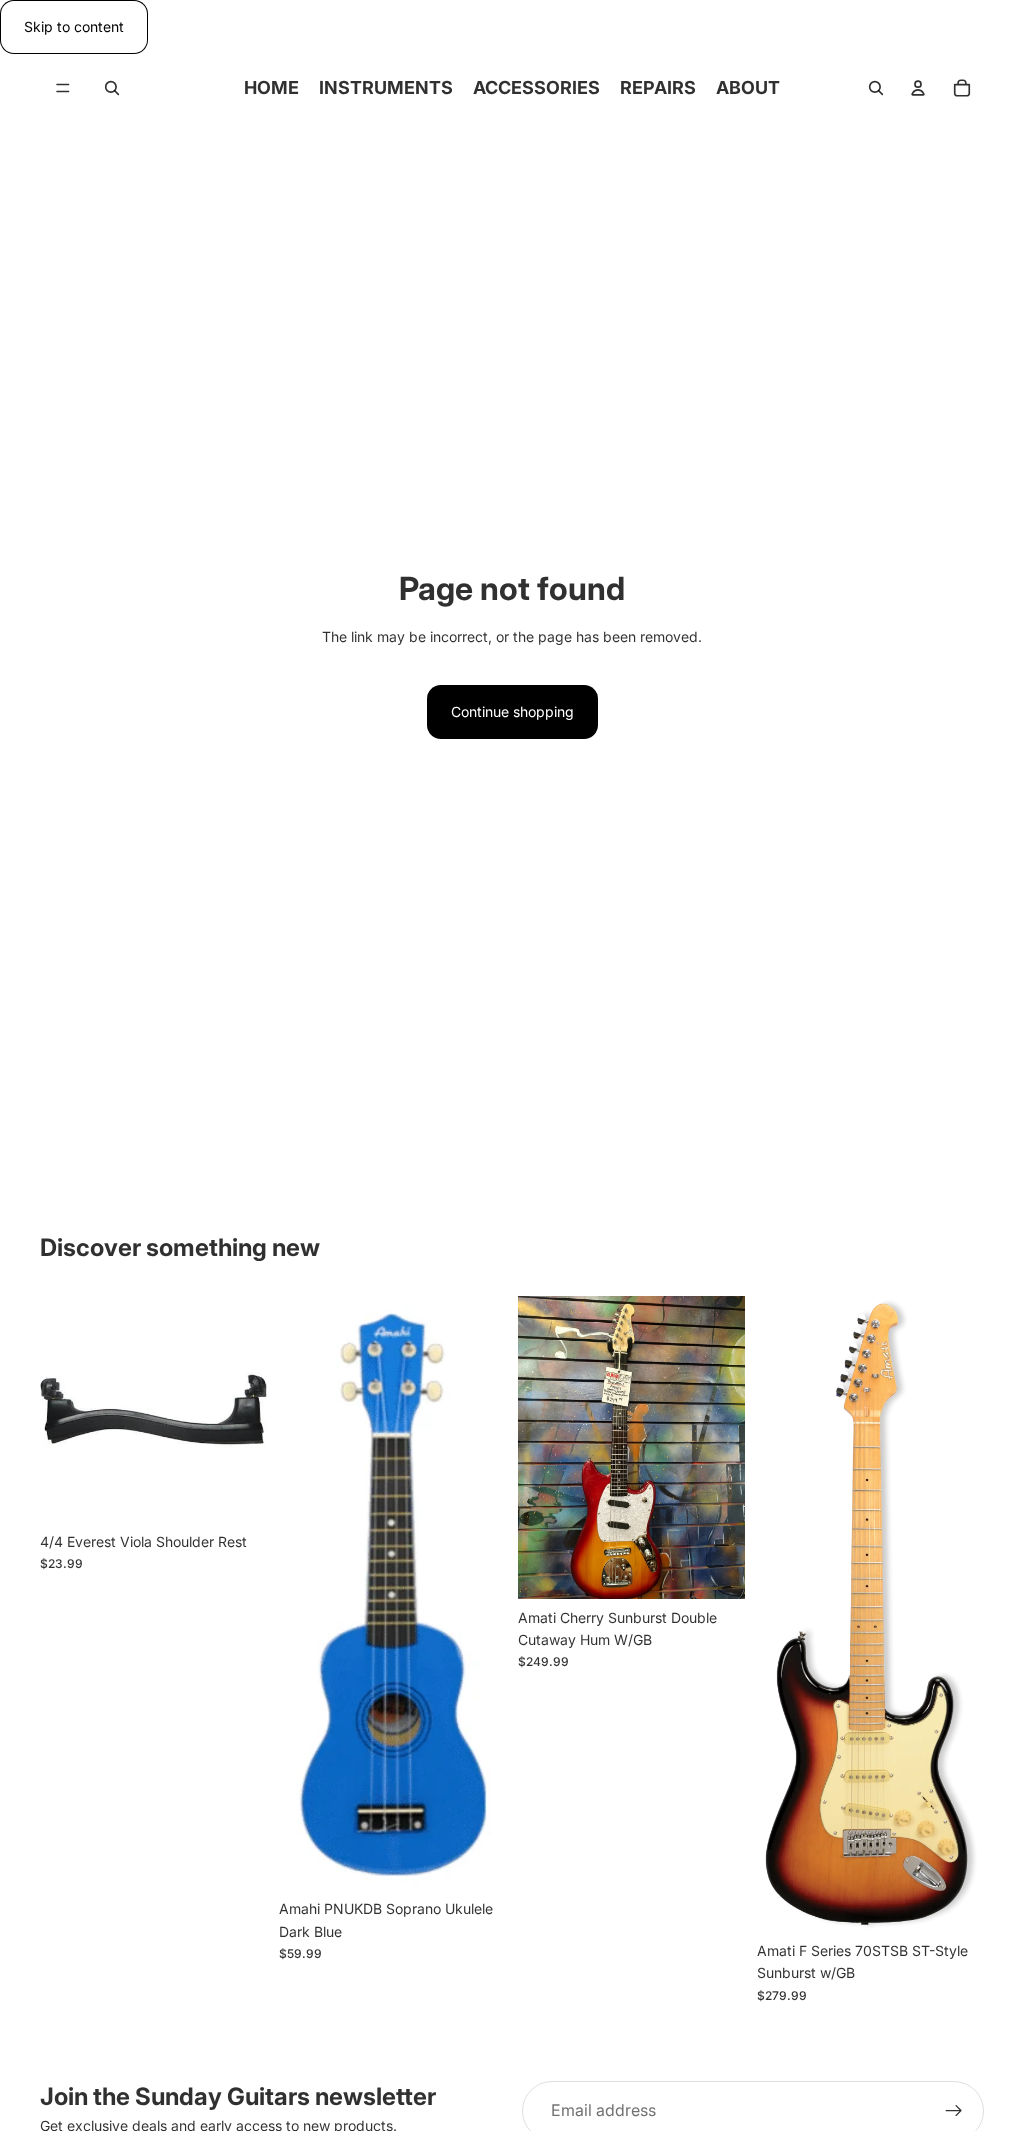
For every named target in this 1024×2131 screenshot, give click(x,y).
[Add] (236, 1492)
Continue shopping (512, 711)
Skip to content (74, 26)
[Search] (112, 88)
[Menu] (63, 89)
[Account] (918, 88)
